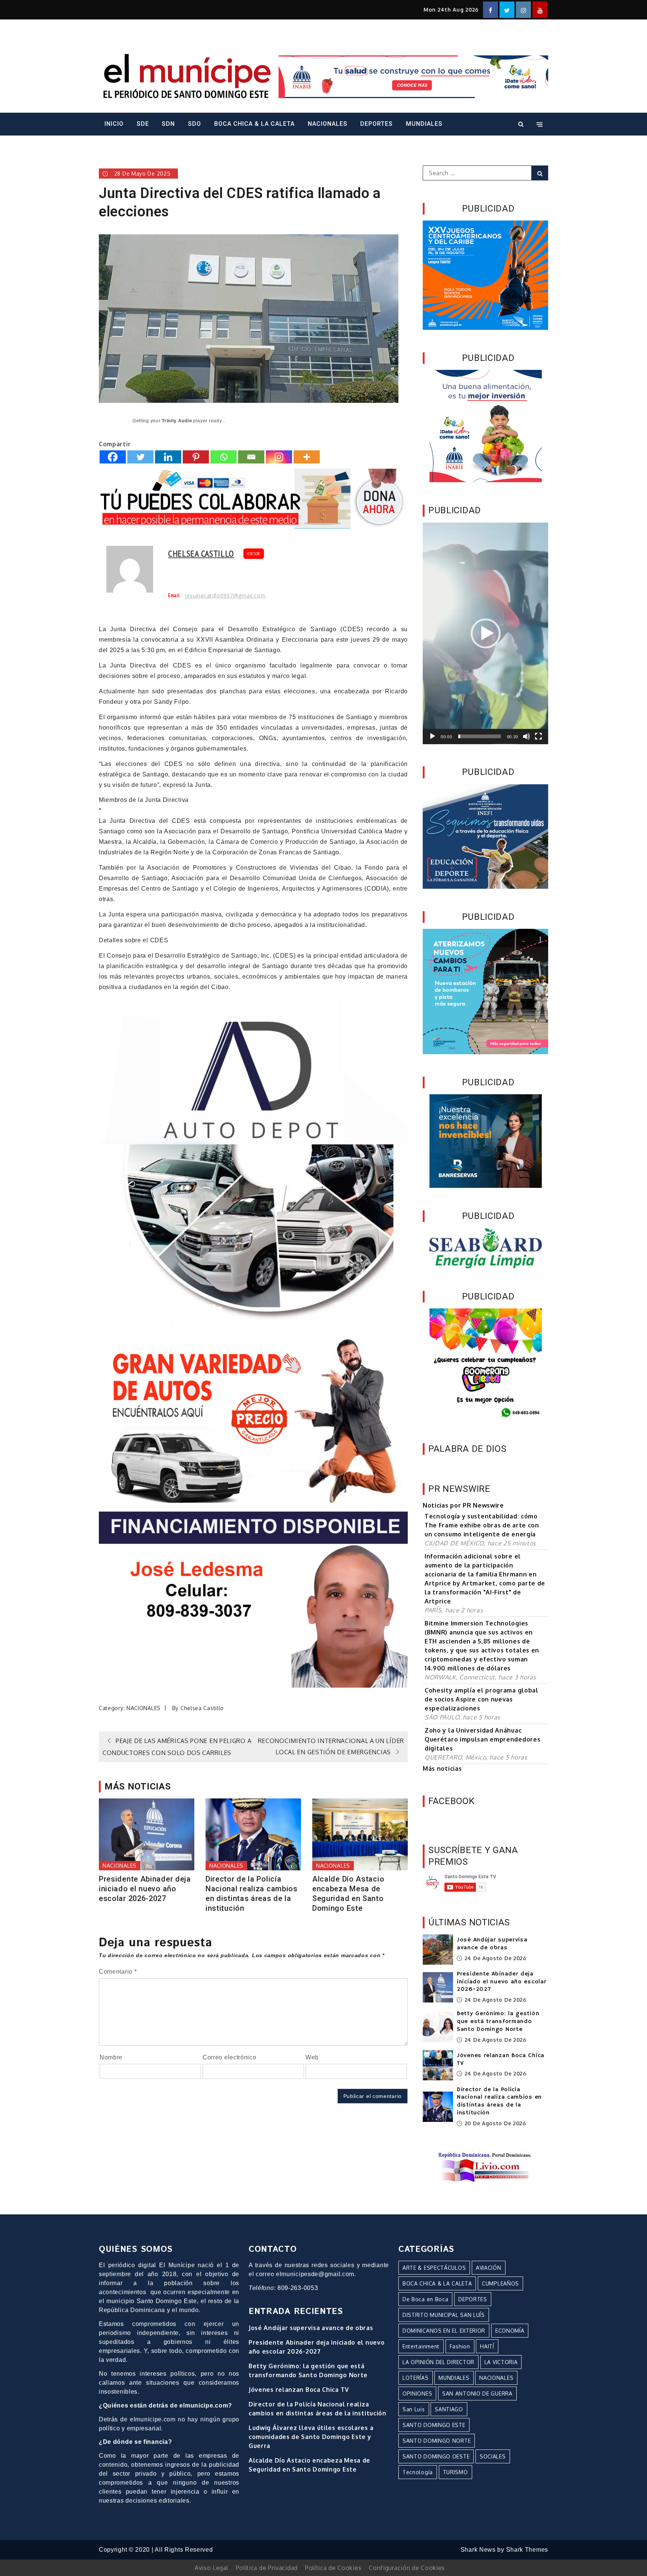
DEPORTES (376, 124)
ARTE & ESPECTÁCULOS (434, 2268)
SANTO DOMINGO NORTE (437, 2441)
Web (312, 2057)
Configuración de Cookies (407, 2568)
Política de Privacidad (267, 2568)
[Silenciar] (526, 736)
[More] (307, 457)
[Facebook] (113, 457)
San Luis (414, 2409)
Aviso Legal (212, 2568)
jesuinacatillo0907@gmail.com (225, 596)
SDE (143, 124)
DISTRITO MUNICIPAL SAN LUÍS (444, 2315)
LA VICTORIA (501, 2362)
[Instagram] (279, 457)
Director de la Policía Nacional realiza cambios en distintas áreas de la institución (252, 1894)
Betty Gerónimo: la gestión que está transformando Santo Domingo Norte (498, 2022)
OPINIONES (417, 2393)
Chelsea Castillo (201, 553)
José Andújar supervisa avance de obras (492, 1944)
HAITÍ (487, 2346)
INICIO (114, 124)
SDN (168, 124)
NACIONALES (328, 124)
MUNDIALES (424, 124)
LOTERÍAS (416, 2378)
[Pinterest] (196, 457)
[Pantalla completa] (538, 736)
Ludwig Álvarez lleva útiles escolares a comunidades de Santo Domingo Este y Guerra (311, 2437)
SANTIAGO (449, 2409)
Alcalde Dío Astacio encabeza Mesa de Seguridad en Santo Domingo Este (348, 1894)
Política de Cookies (333, 2568)
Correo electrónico (230, 2057)
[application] (485, 633)
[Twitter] (140, 457)
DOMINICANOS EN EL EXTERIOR (444, 2331)
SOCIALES (493, 2456)
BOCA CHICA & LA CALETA (254, 124)
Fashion (460, 2346)
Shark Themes (527, 2550)
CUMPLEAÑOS (500, 2283)
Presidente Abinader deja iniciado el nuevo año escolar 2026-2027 (145, 1889)
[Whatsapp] (224, 457)
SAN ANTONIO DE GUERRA (477, 2393)
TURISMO (455, 2472)
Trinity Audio (177, 421)
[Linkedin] (168, 457)
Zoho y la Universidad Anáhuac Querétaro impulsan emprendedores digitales (482, 1739)
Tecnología (418, 2472)
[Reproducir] (432, 736)
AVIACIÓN (489, 2268)
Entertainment (421, 2346)
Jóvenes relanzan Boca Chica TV (299, 2390)
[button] (486, 633)
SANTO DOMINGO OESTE (436, 2456)
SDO (195, 124)
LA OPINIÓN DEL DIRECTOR (438, 2362)
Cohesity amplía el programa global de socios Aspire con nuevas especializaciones (482, 1699)
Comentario (118, 1972)
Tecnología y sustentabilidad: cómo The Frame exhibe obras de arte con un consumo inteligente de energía (482, 1525)
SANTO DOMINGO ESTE (434, 2425)
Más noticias (442, 1768)
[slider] (480, 736)
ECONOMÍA (510, 2331)
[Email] (251, 457)
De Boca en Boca (426, 2299)
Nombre (111, 2057)
